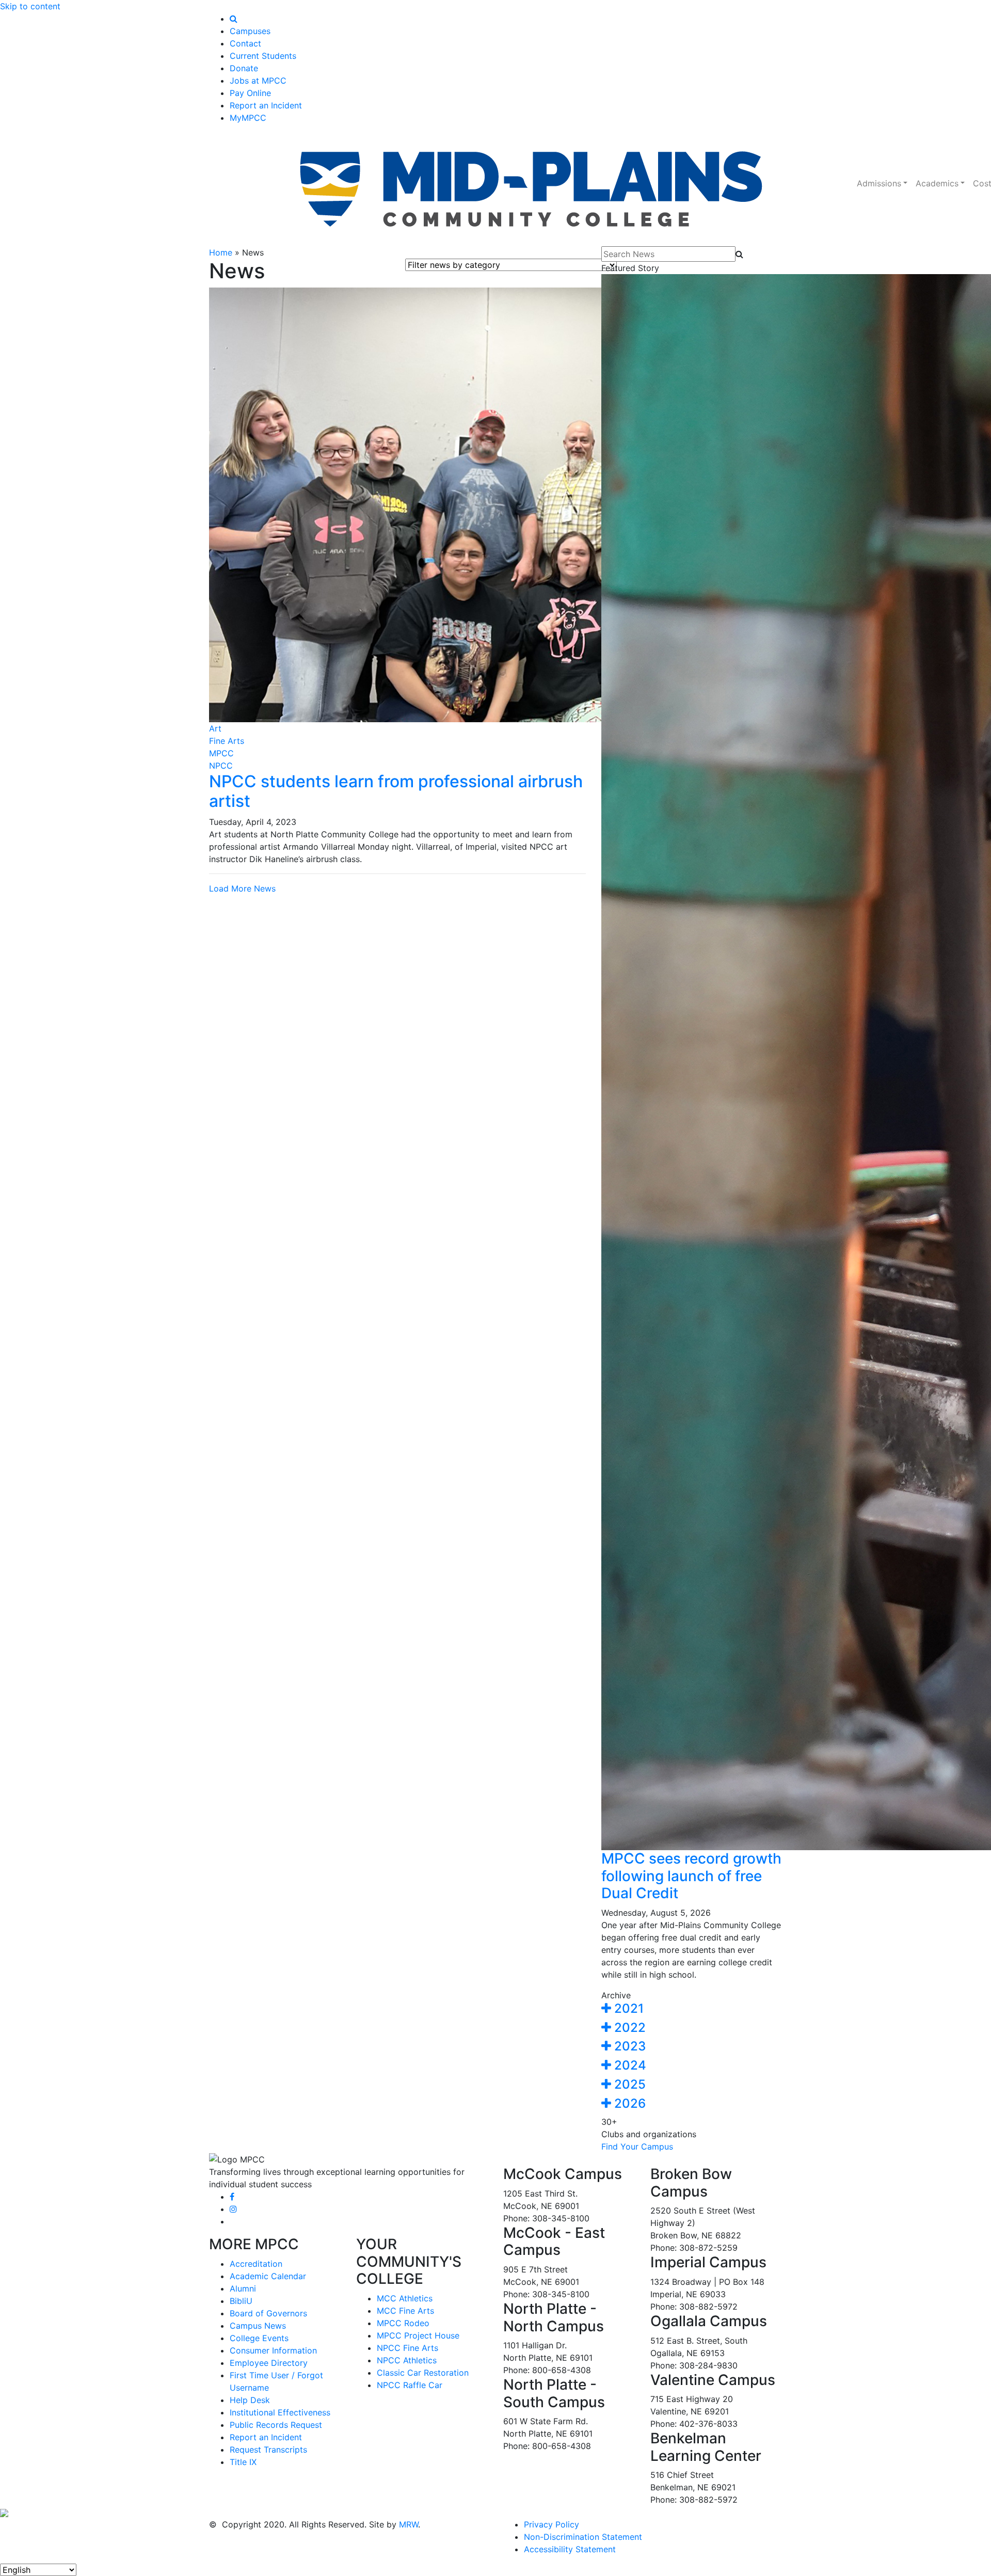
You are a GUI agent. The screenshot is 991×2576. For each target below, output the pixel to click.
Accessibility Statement (570, 2549)
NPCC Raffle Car (410, 2385)
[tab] (692, 2009)
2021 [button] (627, 2008)
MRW (409, 2524)
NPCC (221, 766)
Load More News (242, 888)
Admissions (879, 183)
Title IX (243, 2462)
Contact (245, 43)
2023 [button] (628, 2046)
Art (215, 728)
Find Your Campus (637, 2146)
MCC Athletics (405, 2298)
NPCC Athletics (407, 2360)
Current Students (263, 56)
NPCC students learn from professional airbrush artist (396, 791)
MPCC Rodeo (403, 2323)
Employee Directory (269, 2363)
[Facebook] (232, 2197)
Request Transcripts (268, 2450)
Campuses (250, 31)
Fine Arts (227, 741)
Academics (937, 183)
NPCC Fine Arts (407, 2348)
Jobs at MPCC (258, 81)
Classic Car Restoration (423, 2373)
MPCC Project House (418, 2335)
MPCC (221, 753)
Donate (244, 68)
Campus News (258, 2326)
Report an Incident (266, 105)
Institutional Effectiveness (280, 2412)
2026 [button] (628, 2103)
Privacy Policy (552, 2524)
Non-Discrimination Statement (583, 2537)
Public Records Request (276, 2425)
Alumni (243, 2288)
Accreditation (256, 2264)
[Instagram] (233, 2209)
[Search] (234, 19)
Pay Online (250, 93)
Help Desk (250, 2400)
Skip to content (30, 6)
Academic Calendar (268, 2276)
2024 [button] (629, 2065)
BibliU (241, 2301)
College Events (259, 2338)
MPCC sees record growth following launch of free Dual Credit (691, 1876)
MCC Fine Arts (405, 2311)
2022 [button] (628, 2028)
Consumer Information (273, 2350)
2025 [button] (628, 2084)
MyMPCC (248, 118)
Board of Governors (268, 2313)
